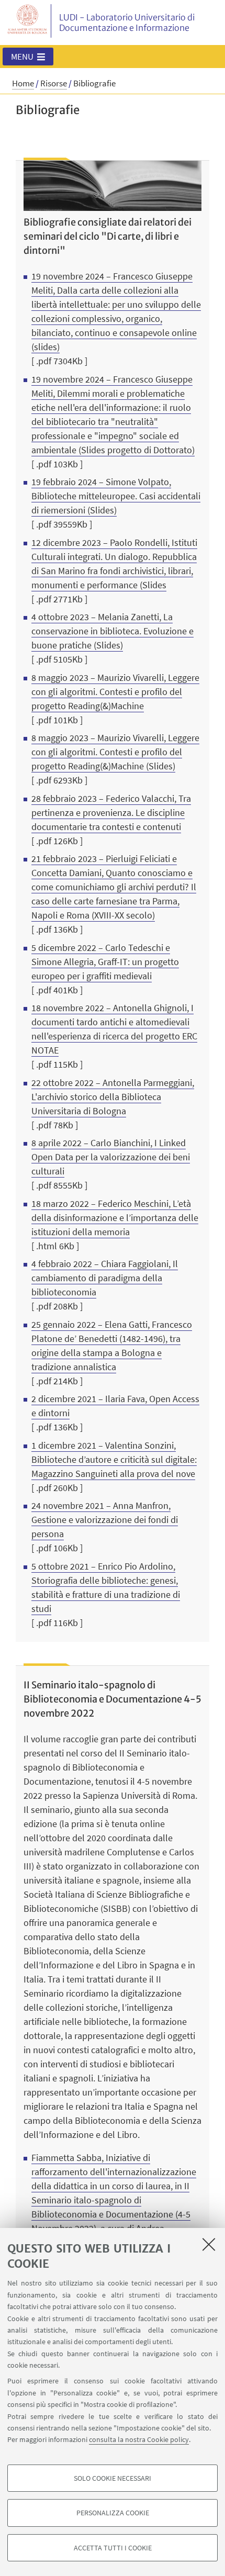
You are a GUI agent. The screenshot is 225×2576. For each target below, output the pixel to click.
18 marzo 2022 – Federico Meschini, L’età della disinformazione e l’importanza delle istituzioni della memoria (115, 1218)
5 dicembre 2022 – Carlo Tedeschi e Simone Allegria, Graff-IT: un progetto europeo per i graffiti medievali (105, 962)
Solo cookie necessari (113, 2478)
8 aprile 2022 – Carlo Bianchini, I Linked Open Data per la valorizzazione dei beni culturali (111, 1157)
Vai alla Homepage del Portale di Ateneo (28, 21)
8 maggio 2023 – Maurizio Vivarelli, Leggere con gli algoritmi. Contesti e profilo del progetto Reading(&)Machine (115, 692)
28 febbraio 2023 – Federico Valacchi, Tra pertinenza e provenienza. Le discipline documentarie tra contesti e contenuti (111, 813)
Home (23, 83)
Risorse (54, 83)
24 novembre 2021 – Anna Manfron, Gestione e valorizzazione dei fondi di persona (105, 1520)
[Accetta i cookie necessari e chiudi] (209, 2244)
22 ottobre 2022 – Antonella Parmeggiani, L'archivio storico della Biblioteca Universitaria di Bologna (113, 1097)
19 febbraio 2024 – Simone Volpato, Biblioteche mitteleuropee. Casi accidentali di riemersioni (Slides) (116, 496)
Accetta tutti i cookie (113, 2548)
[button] (28, 57)
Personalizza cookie (113, 2513)
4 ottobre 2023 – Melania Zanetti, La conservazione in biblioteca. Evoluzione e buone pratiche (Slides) (113, 631)
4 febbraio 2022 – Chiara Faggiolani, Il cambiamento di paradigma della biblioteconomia (105, 1278)
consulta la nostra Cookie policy (139, 2439)
